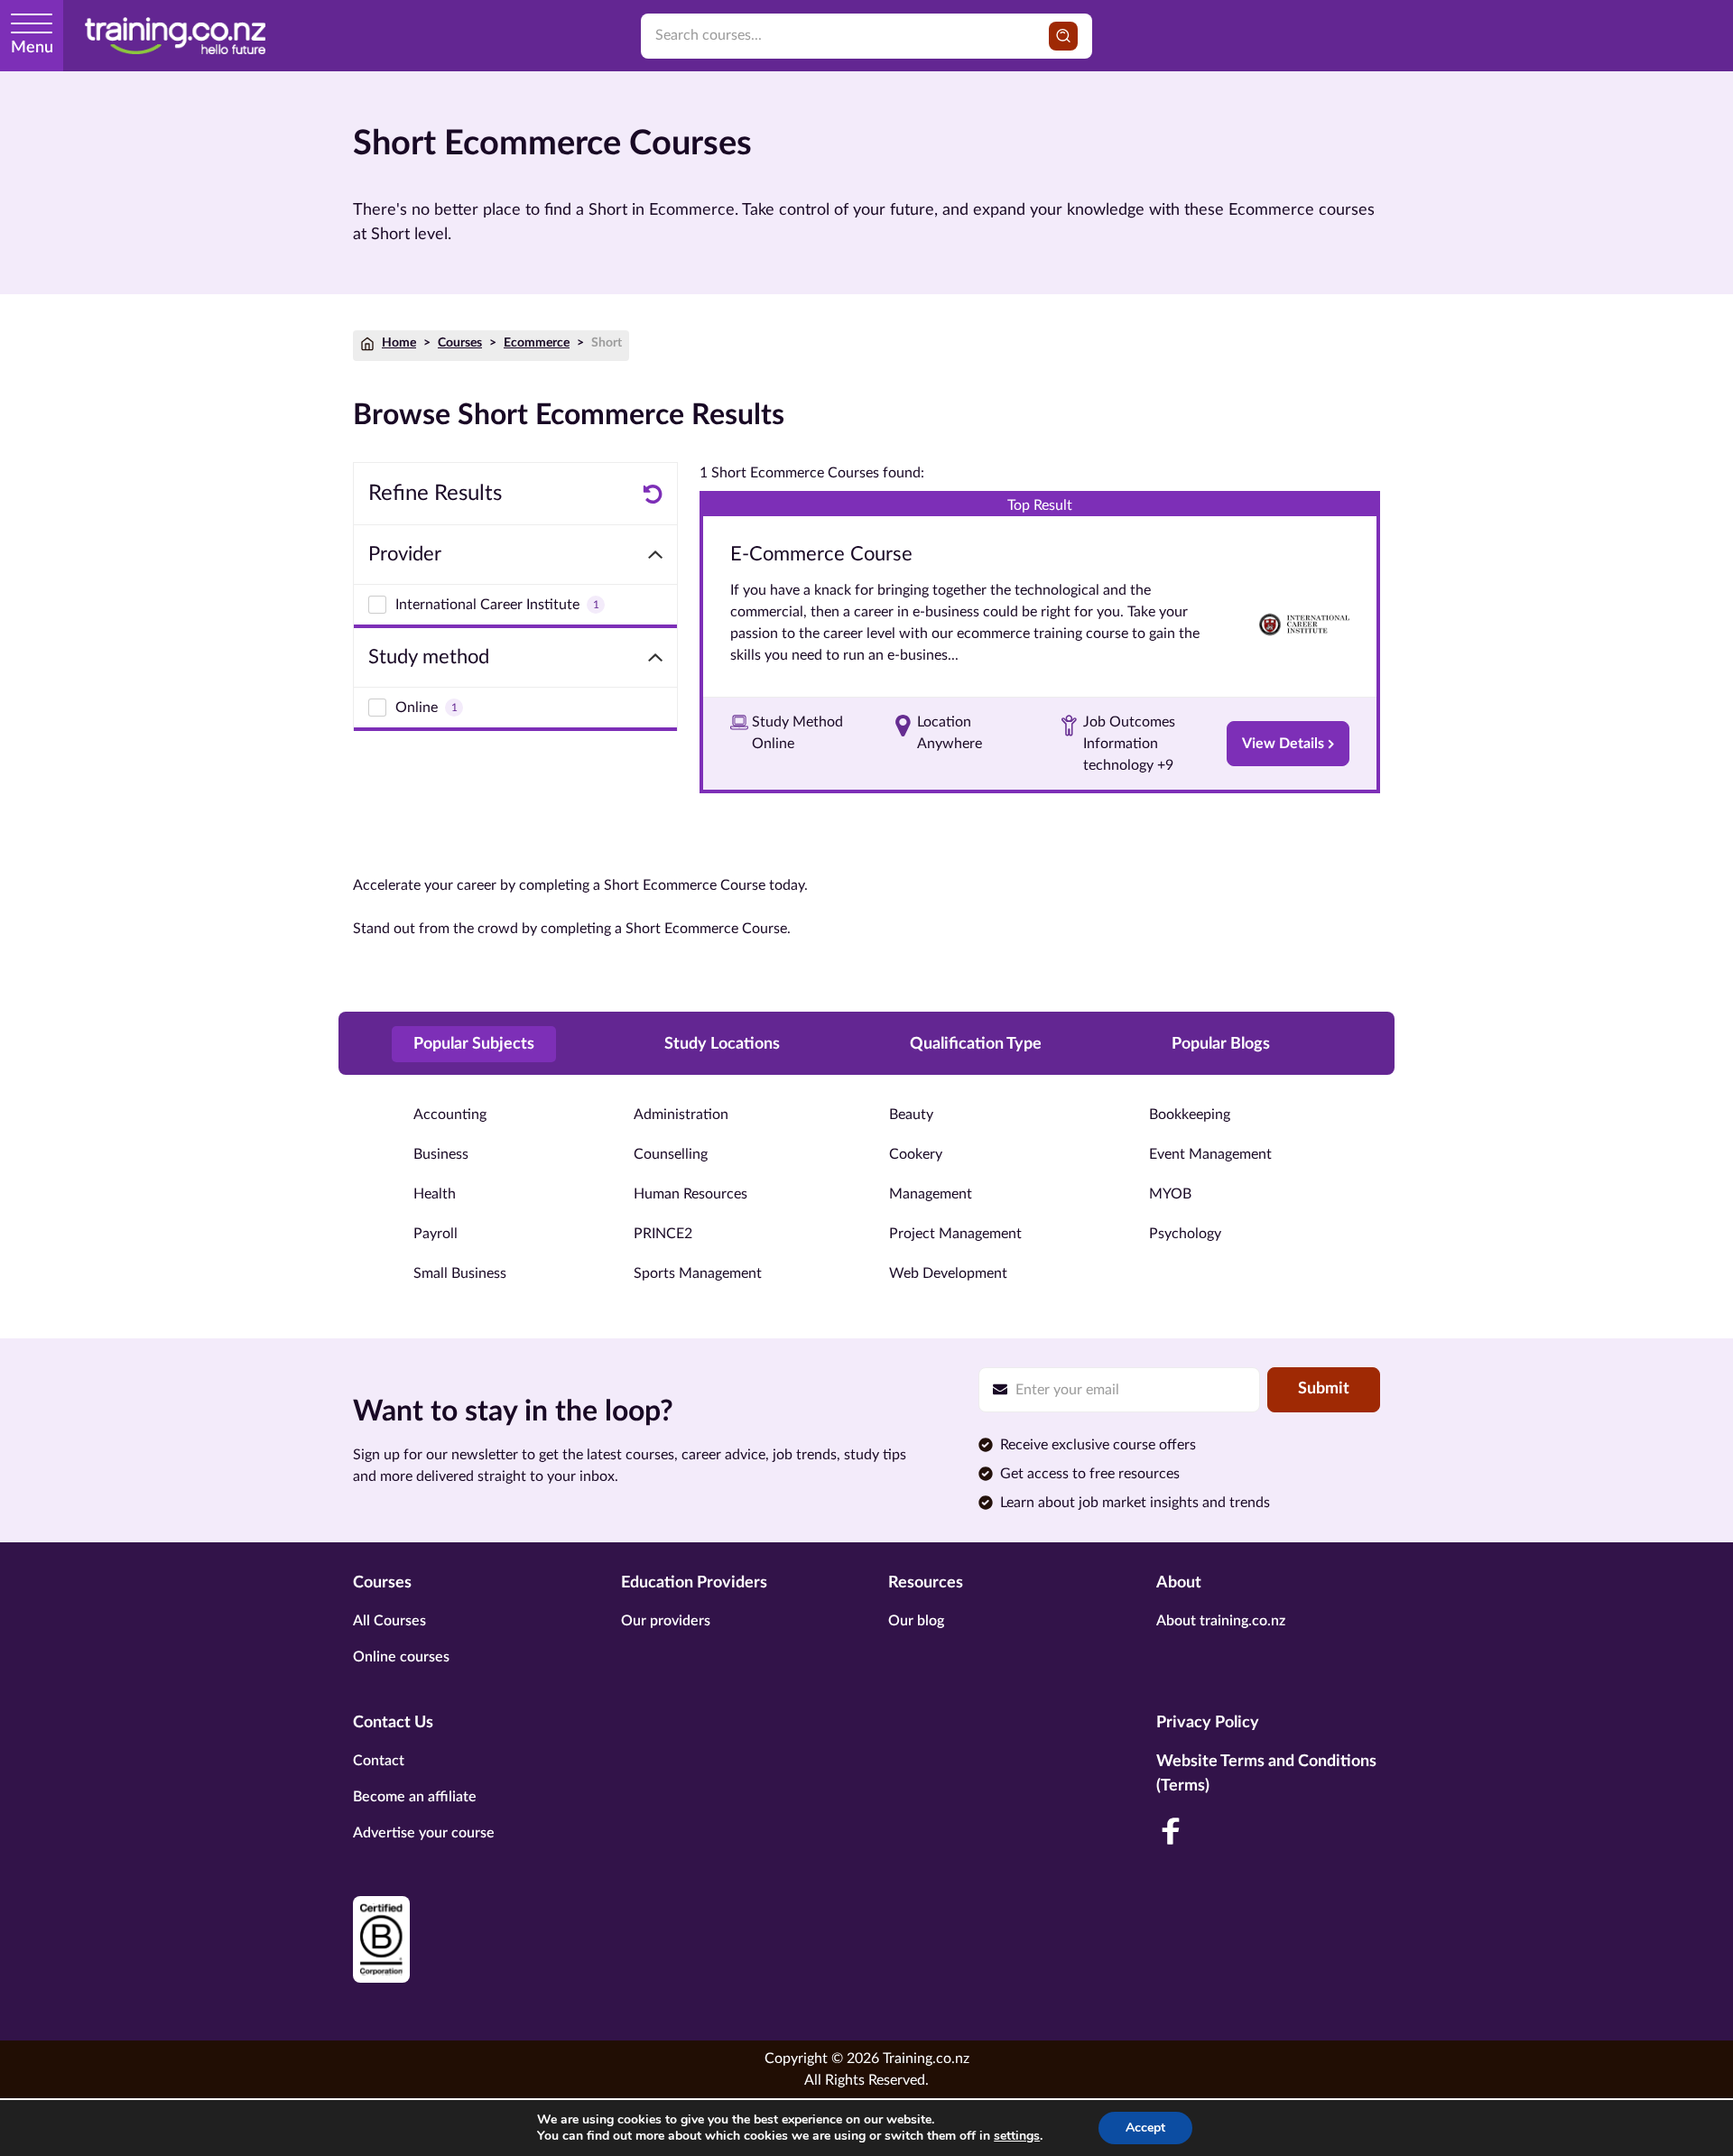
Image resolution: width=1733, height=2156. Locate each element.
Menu (32, 48)
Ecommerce (537, 343)
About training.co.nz (1221, 1621)
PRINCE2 (663, 1234)
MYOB (1170, 1194)
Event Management (1210, 1154)
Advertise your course (424, 1833)
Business (441, 1154)
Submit (1324, 1389)
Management (931, 1194)
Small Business (460, 1273)
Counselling (671, 1154)
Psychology (1185, 1234)
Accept (1145, 2128)
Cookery (916, 1154)
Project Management (955, 1234)
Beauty (911, 1115)
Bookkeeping (1190, 1115)
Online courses (401, 1657)
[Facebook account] (1171, 1831)
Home (399, 343)
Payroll (436, 1234)
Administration (681, 1115)
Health (435, 1194)
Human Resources (690, 1194)
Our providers (666, 1621)
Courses (460, 343)
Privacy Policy (1208, 1723)
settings (1017, 2136)
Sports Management (698, 1273)
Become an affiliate (415, 1797)
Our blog (916, 1621)
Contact (379, 1761)
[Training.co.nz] (175, 36)
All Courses (389, 1621)
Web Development (948, 1273)
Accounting (450, 1115)
